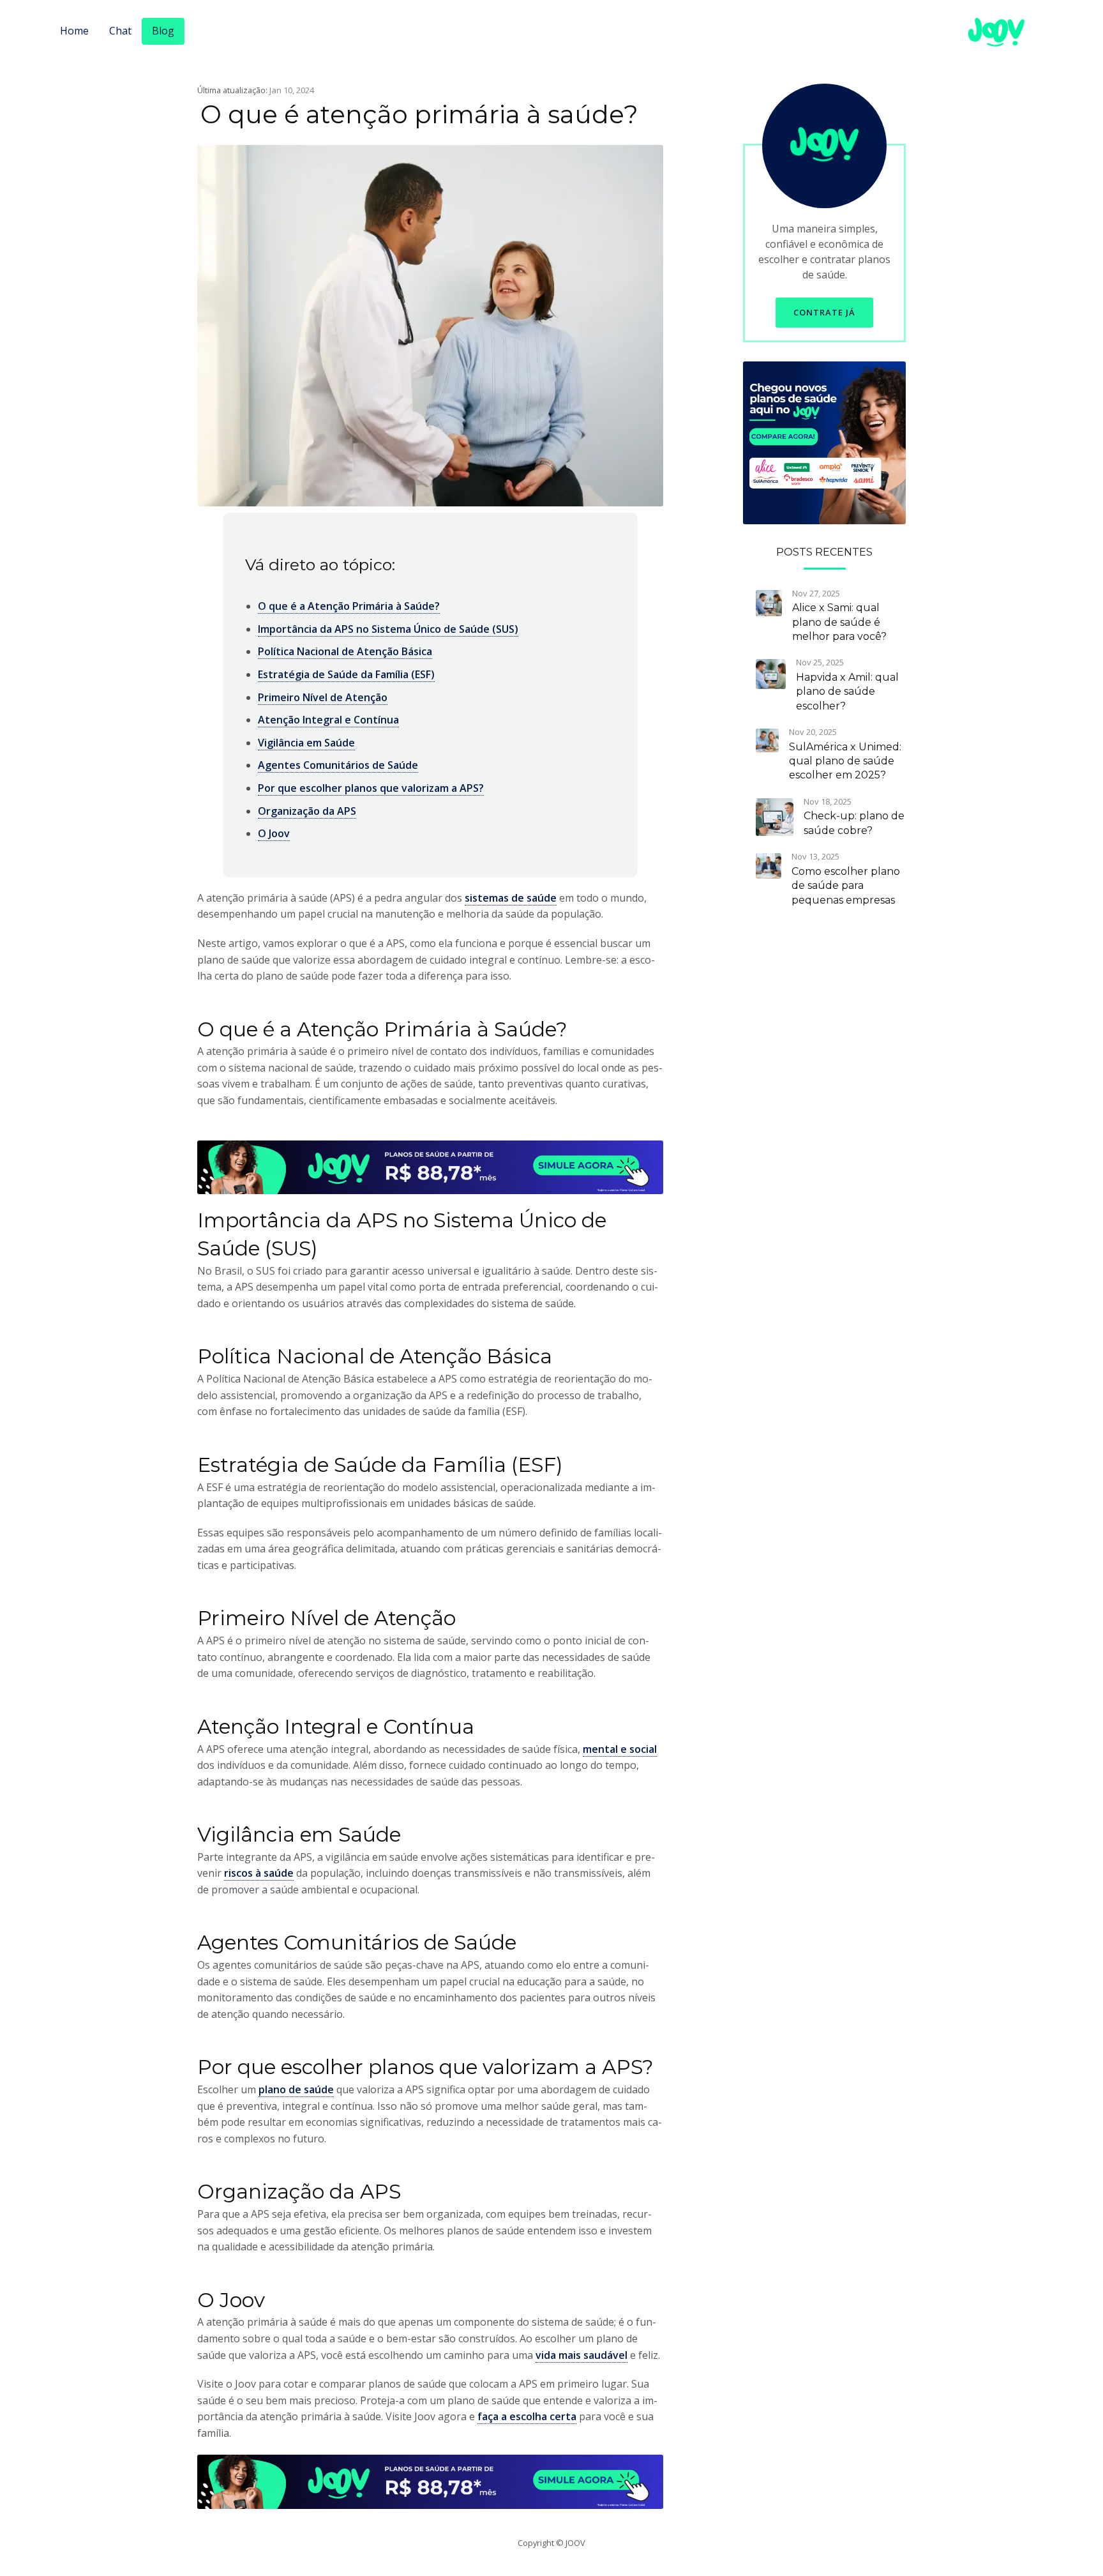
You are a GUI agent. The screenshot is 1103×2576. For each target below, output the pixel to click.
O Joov (274, 833)
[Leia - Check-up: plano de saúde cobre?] (775, 816)
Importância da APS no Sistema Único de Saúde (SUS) (388, 629)
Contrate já (824, 312)
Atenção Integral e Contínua (328, 720)
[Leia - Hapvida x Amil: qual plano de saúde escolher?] (771, 673)
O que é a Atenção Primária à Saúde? (349, 606)
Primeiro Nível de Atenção (323, 697)
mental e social (620, 1749)
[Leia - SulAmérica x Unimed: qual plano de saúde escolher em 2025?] (767, 739)
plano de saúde (296, 2089)
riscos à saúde (259, 1873)
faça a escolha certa (527, 2416)
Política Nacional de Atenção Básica (345, 651)
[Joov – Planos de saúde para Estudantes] (824, 442)
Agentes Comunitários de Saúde (338, 765)
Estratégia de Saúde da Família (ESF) (346, 674)
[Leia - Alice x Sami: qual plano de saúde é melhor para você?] (769, 602)
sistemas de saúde (511, 898)
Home (74, 31)
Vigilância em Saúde (306, 743)
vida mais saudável (582, 2355)
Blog (163, 31)
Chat (120, 31)
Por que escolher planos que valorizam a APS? (371, 788)
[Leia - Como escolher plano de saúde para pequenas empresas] (769, 865)
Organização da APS (307, 811)
